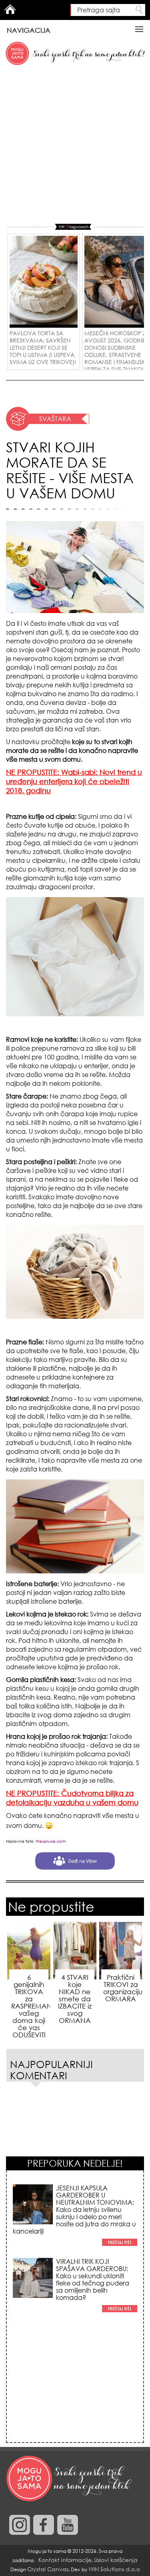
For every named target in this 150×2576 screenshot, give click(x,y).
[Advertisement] (75, 145)
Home (10, 9)
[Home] (70, 2479)
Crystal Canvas (48, 2569)
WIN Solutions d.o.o (114, 2569)
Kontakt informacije (65, 2560)
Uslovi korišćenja (116, 2560)
